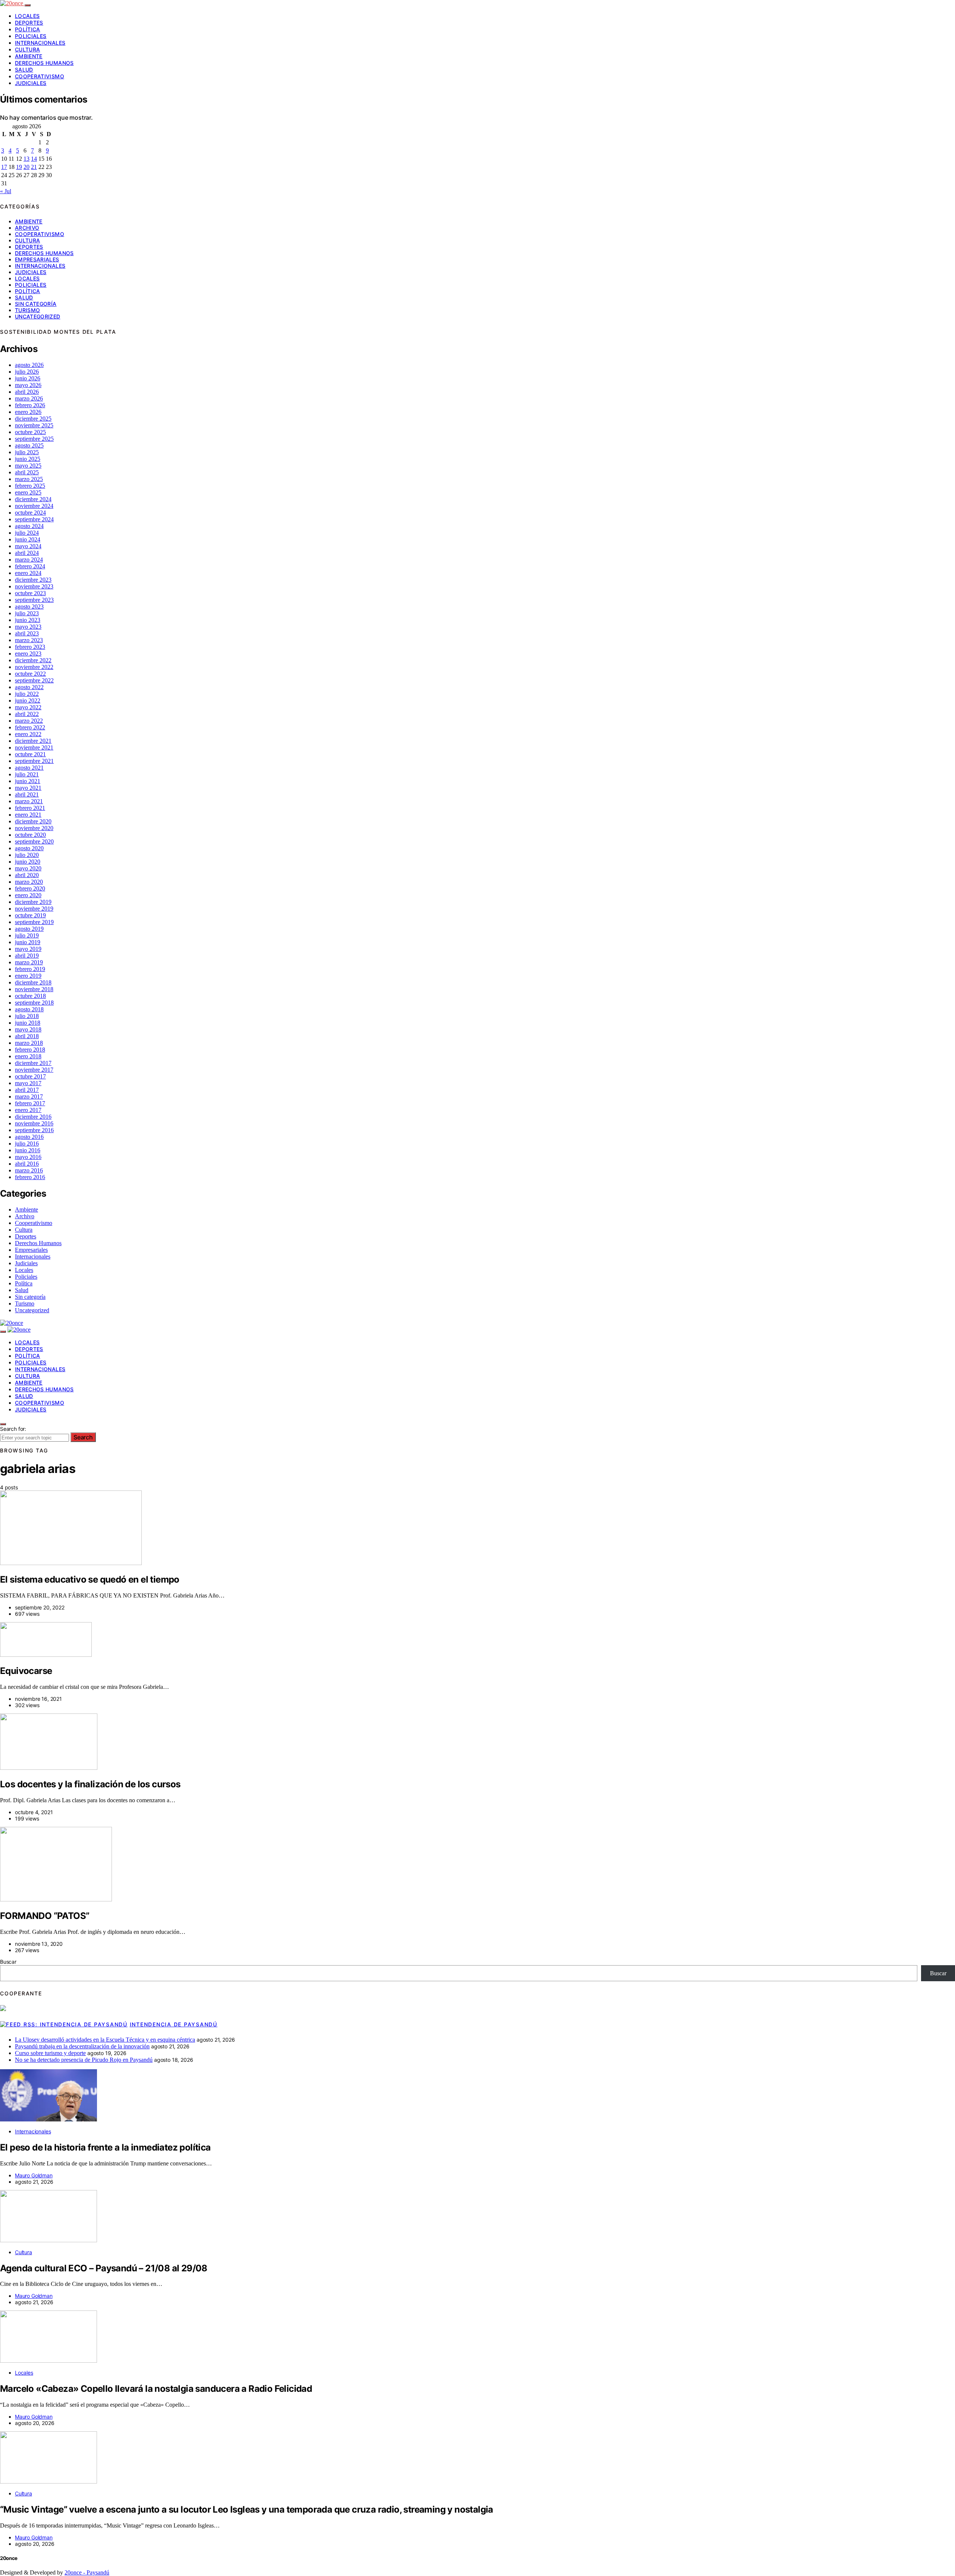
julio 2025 (27, 452)
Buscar (8, 1962)
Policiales (31, 36)
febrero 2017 (30, 1103)
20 (26, 167)
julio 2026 (27, 372)
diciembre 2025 (33, 419)
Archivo (27, 228)
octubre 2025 (30, 432)
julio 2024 (27, 533)
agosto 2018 (29, 1009)
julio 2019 (27, 935)
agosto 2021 (29, 768)
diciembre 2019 (33, 902)
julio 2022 (27, 694)
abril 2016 (27, 1164)
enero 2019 (28, 976)
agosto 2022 (29, 687)
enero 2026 (28, 412)
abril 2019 (27, 956)
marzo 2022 (29, 721)
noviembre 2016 (34, 1123)
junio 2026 (28, 378)
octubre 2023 (30, 593)
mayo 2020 (28, 868)
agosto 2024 (29, 526)
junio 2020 (28, 862)
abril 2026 (27, 392)
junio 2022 (28, 700)
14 (34, 159)
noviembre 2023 (34, 586)
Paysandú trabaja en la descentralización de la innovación (82, 2046)
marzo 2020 (29, 882)
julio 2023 (27, 613)
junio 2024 (28, 539)
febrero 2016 (30, 1177)
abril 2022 (27, 714)
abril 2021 (27, 794)
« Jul (6, 191)
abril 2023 (27, 633)
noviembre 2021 (34, 747)
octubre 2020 (30, 835)
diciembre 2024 (33, 499)
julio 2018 (27, 1016)
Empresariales (37, 259)
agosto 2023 (29, 607)
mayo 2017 (28, 1083)
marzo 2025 (29, 479)
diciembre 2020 (33, 821)
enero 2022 (28, 734)
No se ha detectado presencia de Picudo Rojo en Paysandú (84, 2060)
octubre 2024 (30, 513)
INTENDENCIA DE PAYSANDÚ (174, 2024)
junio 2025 (28, 459)
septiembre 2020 (34, 841)
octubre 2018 (30, 996)
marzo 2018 (29, 1043)
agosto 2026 (29, 365)
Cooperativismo (40, 76)
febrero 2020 (30, 888)
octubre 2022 (30, 674)
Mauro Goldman (34, 2175)
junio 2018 (28, 1023)
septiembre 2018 (34, 1003)
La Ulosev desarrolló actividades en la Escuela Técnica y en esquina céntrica (105, 2040)
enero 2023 (28, 654)
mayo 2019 (28, 949)
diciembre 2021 (33, 741)
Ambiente (29, 56)
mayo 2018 (28, 1029)
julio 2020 (27, 855)
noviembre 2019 (34, 909)
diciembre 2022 (33, 660)
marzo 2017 (29, 1097)
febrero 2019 (30, 969)
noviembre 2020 (34, 828)
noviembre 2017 (34, 1070)
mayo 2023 (28, 627)
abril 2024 (27, 553)
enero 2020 (28, 895)
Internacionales (40, 43)
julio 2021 (27, 774)
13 (26, 159)
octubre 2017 (30, 1076)
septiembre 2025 (34, 439)
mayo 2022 (28, 707)
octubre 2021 (30, 754)
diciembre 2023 (33, 580)
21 (34, 167)
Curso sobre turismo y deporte (50, 2053)
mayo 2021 (28, 788)
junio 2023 (28, 620)
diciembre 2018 (33, 982)
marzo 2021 (29, 801)
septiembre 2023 (34, 600)
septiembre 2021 (34, 761)
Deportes (29, 23)
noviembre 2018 (34, 989)
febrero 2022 (30, 727)
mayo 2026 (28, 385)
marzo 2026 (29, 398)
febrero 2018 (30, 1050)
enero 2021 (28, 815)
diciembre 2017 (33, 1063)
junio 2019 (28, 942)
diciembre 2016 (33, 1117)
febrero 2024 (30, 566)
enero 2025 (28, 492)
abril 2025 (27, 472)
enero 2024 (28, 573)
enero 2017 (28, 1110)
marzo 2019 (29, 962)
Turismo (27, 310)
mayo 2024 (28, 546)
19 (19, 167)
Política (28, 29)
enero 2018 (28, 1056)
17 (4, 167)
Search (83, 1437)
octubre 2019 (30, 915)
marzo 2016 (29, 1170)
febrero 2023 (30, 647)
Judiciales (31, 83)
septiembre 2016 (34, 1130)
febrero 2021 (30, 808)
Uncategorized (38, 316)
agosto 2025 (29, 445)
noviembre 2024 (34, 506)
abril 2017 (27, 1090)
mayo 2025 (28, 466)
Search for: (13, 1429)
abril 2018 (27, 1036)
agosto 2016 (29, 1137)
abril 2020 (27, 875)
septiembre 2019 (34, 922)
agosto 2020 (29, 848)
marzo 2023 (29, 640)
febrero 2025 (30, 486)
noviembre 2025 (34, 425)
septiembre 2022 (34, 680)
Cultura (27, 49)
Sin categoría (36, 304)
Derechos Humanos (44, 63)
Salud (24, 70)
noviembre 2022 (34, 667)
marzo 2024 (29, 560)
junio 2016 (28, 1150)
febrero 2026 (30, 405)
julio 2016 (27, 1144)
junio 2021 (28, 781)
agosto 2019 (29, 929)
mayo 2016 (28, 1157)
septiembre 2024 (34, 519)
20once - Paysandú (87, 2572)
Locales (27, 16)
